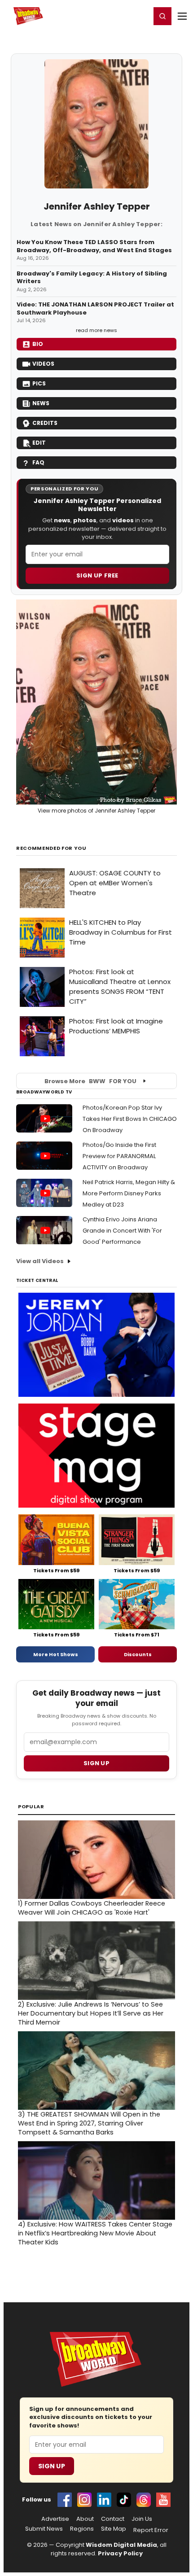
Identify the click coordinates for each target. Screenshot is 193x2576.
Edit (39, 443)
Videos (43, 364)
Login (140, 16)
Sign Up (52, 2466)
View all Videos (40, 1261)
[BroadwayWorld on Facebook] (65, 2500)
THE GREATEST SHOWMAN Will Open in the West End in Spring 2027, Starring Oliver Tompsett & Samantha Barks (89, 2123)
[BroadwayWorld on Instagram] (84, 2500)
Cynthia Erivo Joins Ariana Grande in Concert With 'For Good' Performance (122, 1231)
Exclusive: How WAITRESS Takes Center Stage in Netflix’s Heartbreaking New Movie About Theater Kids (95, 2233)
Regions (82, 2529)
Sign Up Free (97, 575)
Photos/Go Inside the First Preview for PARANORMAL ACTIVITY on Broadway (119, 1156)
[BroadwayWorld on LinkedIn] (104, 2500)
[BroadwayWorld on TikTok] (124, 2500)
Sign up (96, 1763)
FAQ (38, 462)
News (41, 403)
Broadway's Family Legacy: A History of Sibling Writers (92, 278)
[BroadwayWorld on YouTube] (163, 2500)
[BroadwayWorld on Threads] (144, 2500)
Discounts (138, 1654)
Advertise (55, 2519)
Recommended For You (51, 848)
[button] (162, 16)
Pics (39, 383)
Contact (113, 2519)
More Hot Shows (56, 1654)
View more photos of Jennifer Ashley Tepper (96, 811)
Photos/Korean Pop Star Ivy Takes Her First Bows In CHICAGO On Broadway (130, 1119)
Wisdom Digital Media (121, 2545)
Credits (45, 423)
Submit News (44, 2529)
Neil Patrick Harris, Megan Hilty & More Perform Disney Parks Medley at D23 (129, 1193)
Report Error (151, 2530)
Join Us (142, 2519)
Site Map (114, 2529)
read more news (96, 330)
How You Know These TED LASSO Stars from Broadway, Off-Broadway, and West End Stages (94, 246)
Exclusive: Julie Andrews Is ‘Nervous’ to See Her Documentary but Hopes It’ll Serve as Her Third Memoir (91, 2013)
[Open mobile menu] (182, 16)
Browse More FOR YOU (90, 1081)
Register (114, 16)
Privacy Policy (120, 2553)
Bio (38, 344)
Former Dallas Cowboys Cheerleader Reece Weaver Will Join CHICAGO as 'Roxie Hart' (92, 1908)
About (85, 2519)
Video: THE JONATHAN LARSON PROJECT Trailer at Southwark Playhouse (95, 308)
